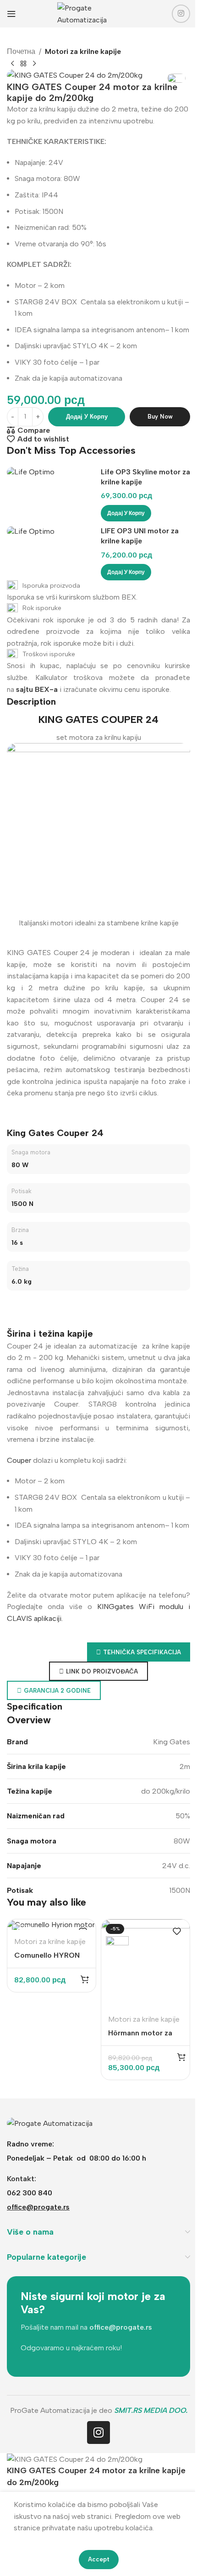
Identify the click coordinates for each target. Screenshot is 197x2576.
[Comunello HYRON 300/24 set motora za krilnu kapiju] (52, 1925)
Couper (19, 1460)
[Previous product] (12, 64)
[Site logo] (98, 13)
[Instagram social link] (181, 14)
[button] (126, 513)
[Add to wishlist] (177, 1931)
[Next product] (34, 64)
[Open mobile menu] (11, 14)
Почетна (21, 51)
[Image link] (50, 2122)
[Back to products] (23, 64)
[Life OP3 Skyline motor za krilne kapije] (52, 472)
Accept (99, 2559)
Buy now (160, 417)
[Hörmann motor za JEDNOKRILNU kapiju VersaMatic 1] (145, 1963)
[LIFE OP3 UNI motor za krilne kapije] (52, 531)
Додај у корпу (87, 417)
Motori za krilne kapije (83, 51)
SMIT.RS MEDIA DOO (150, 2410)
